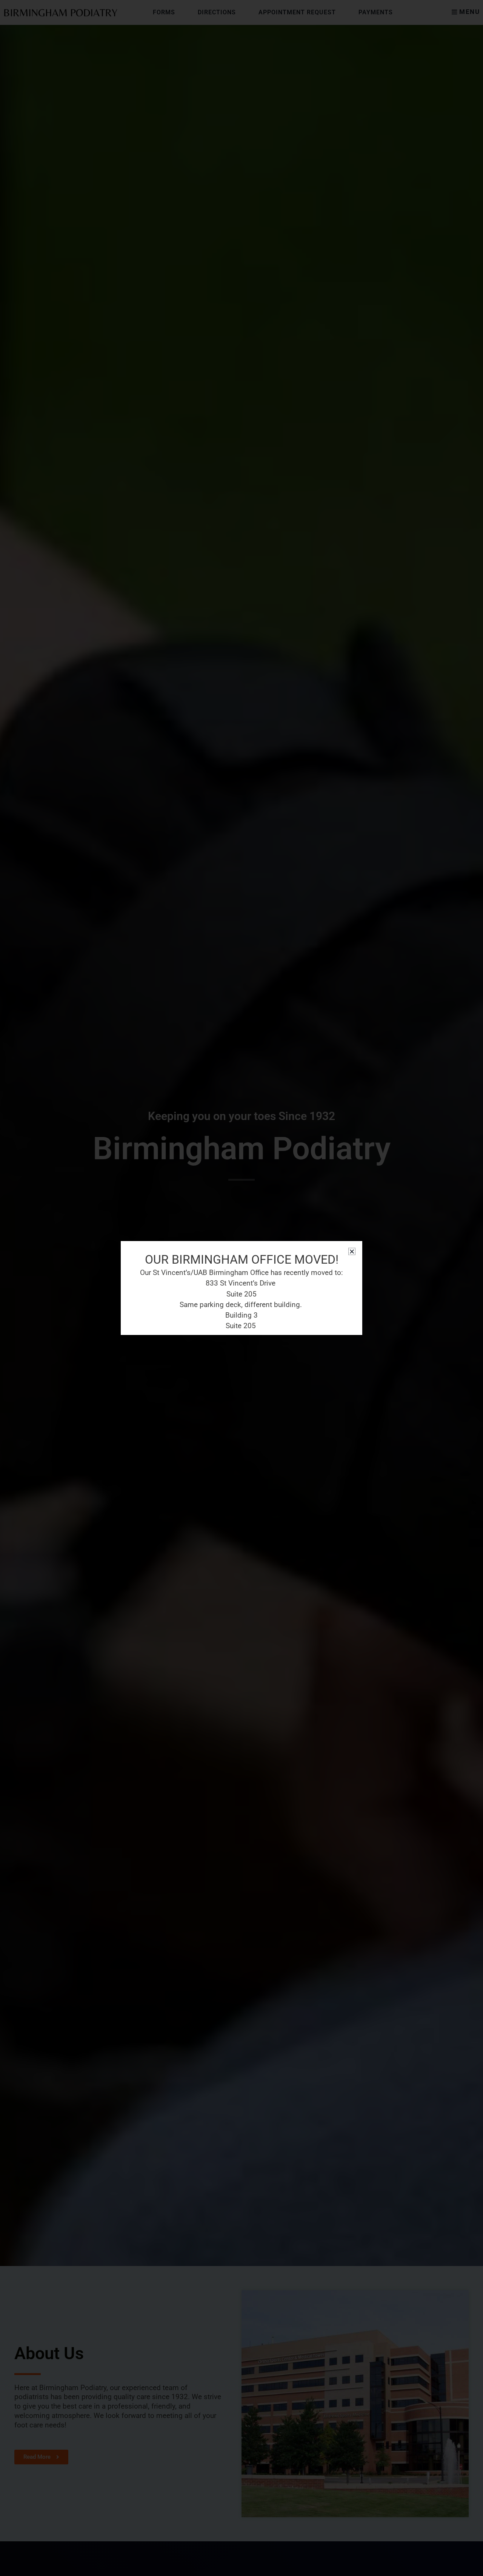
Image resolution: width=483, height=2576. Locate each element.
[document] (241, 1288)
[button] (352, 1251)
